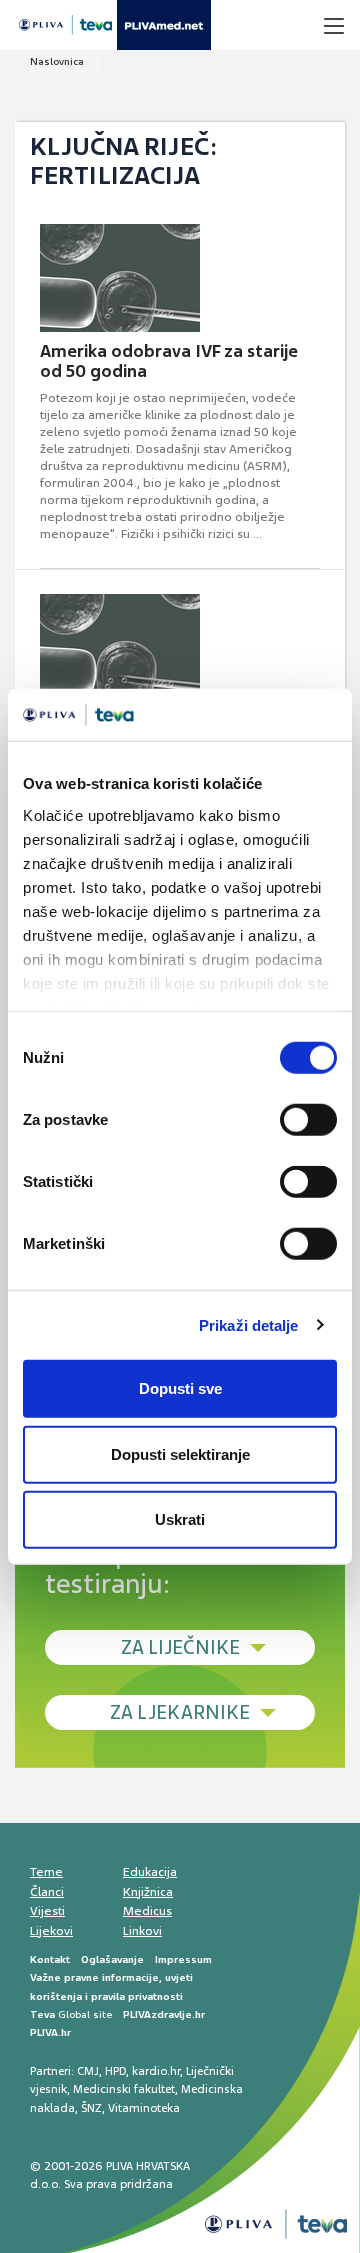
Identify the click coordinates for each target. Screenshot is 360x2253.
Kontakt (50, 1959)
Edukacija (150, 1872)
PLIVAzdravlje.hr (164, 2014)
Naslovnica (57, 61)
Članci (47, 1892)
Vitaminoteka (144, 2108)
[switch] (308, 1120)
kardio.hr (156, 2071)
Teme (46, 1872)
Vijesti (47, 1911)
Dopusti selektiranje (180, 1453)
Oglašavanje (112, 1959)
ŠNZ (91, 2108)
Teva (42, 2014)
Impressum (183, 1959)
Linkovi (142, 1931)
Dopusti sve (180, 1388)
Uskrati (180, 1519)
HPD (115, 2071)
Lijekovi (51, 1931)
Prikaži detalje (249, 1324)
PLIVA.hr (50, 2032)
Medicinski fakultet (124, 2089)
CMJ (88, 2071)
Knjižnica (148, 1892)
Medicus (147, 1911)
